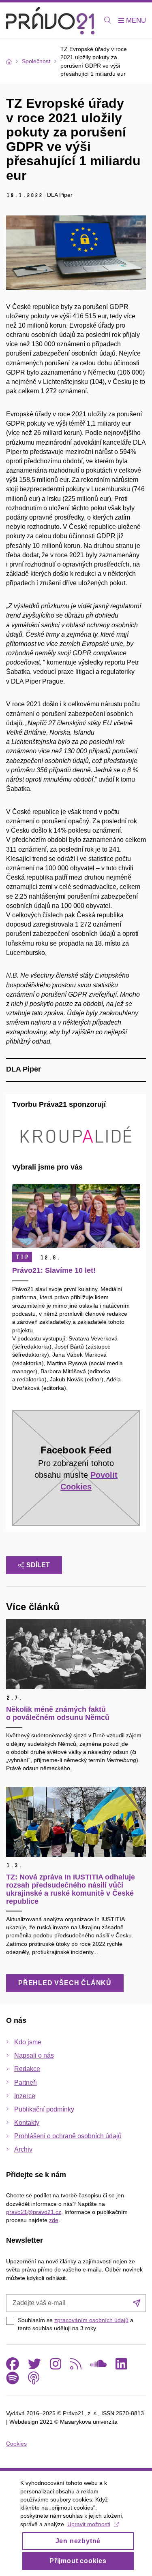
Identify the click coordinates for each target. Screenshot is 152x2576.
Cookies (16, 2444)
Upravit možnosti (89, 2524)
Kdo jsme (28, 2042)
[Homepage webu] (50, 21)
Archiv (23, 2149)
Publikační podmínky (44, 2109)
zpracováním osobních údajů (91, 2320)
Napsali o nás (34, 2055)
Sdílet (38, 1565)
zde (54, 2220)
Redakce (27, 2069)
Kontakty (27, 2123)
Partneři (26, 2083)
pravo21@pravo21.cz (34, 2212)
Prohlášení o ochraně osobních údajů (68, 2136)
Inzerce (25, 2096)
